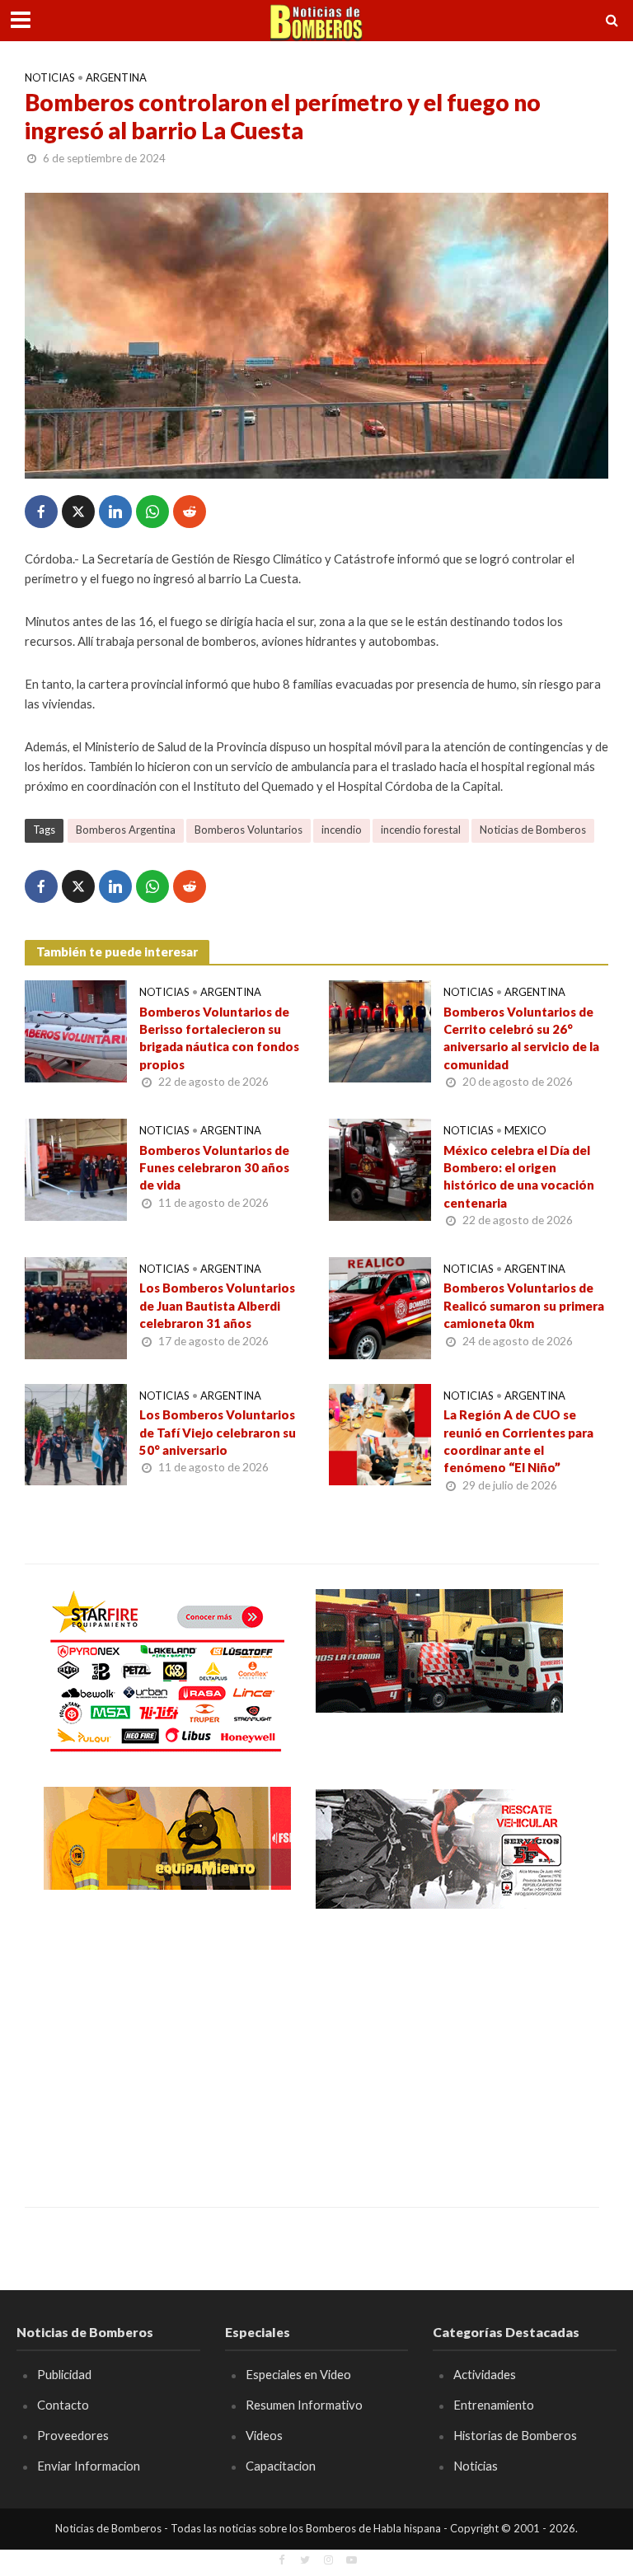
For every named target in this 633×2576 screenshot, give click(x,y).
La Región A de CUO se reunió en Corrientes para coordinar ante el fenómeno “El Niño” (518, 1441)
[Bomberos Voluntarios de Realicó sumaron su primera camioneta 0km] (380, 1306)
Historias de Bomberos (515, 2435)
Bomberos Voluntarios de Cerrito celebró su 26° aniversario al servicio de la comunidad (521, 1038)
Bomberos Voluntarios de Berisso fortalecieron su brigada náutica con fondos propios (219, 1038)
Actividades (485, 2374)
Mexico (525, 1130)
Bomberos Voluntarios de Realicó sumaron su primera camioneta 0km (524, 1305)
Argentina (116, 77)
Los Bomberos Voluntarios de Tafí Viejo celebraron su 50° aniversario (218, 1432)
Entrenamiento (494, 2405)
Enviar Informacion (89, 2466)
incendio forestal (421, 830)
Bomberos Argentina (126, 830)
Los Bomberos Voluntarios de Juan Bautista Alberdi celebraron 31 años (217, 1305)
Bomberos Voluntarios (249, 830)
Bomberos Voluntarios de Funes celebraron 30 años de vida (214, 1168)
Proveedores (73, 2435)
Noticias (50, 77)
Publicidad (64, 2374)
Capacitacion (281, 2466)
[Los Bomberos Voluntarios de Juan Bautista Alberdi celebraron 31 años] (76, 1306)
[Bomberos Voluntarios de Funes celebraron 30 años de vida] (76, 1168)
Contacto (63, 2405)
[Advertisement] (167, 2046)
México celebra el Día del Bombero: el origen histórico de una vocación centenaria (519, 1176)
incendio (342, 830)
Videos (264, 2435)
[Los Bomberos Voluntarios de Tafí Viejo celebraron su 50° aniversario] (76, 1433)
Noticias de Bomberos (533, 830)
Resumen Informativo (304, 2405)
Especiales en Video (298, 2374)
